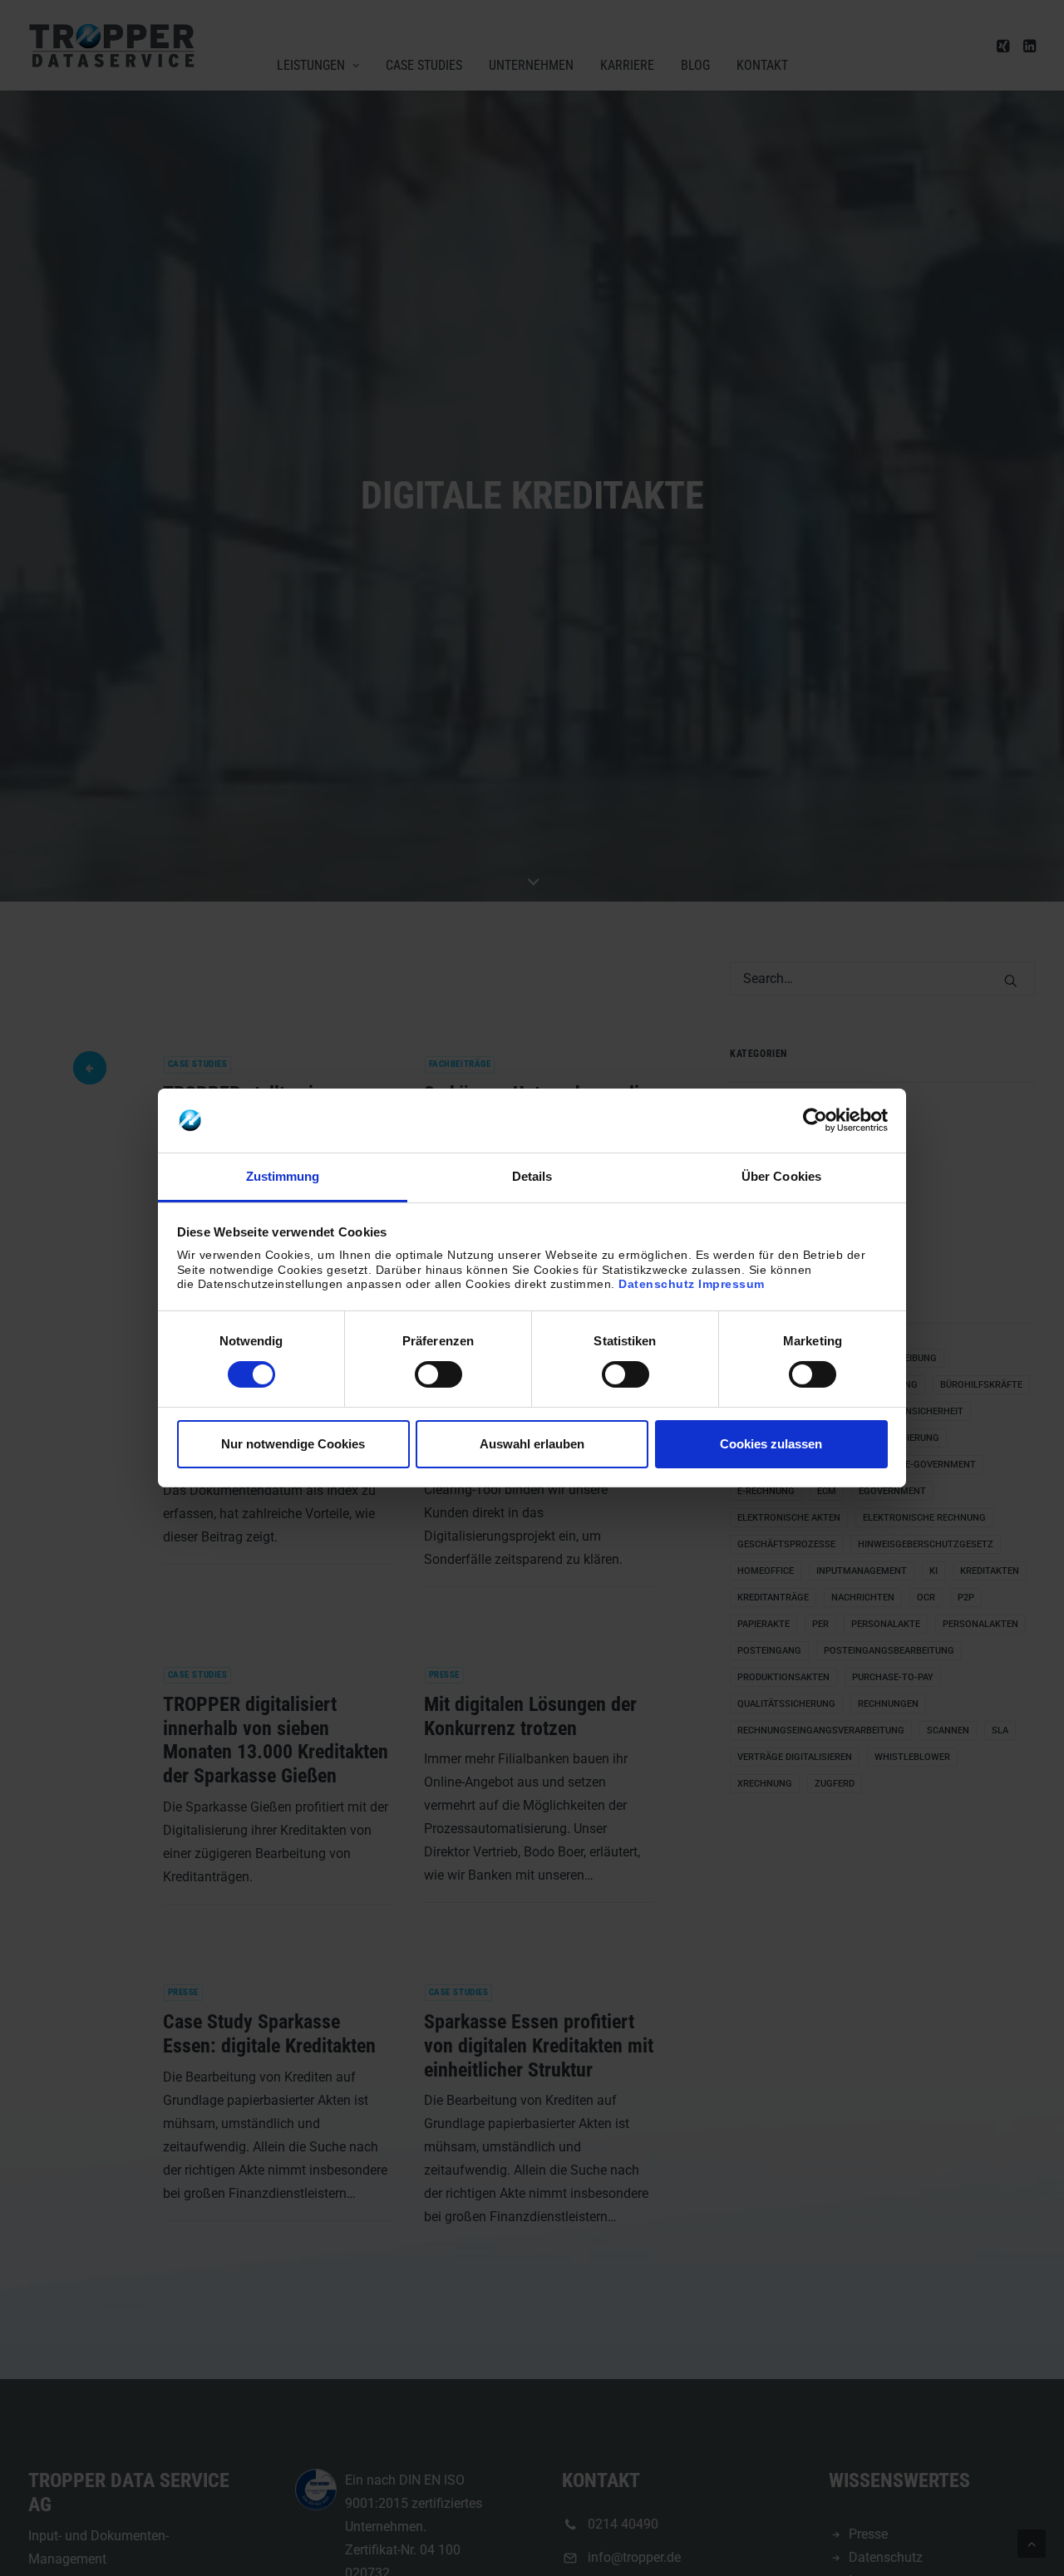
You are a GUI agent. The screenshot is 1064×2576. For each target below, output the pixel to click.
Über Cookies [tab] (781, 1176)
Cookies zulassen (771, 1444)
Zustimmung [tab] (283, 1176)
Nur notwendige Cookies (293, 1444)
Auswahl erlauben (532, 1444)
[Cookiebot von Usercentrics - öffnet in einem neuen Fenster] (815, 1120)
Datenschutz (657, 1284)
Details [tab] (532, 1176)
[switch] (438, 1374)
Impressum (731, 1284)
